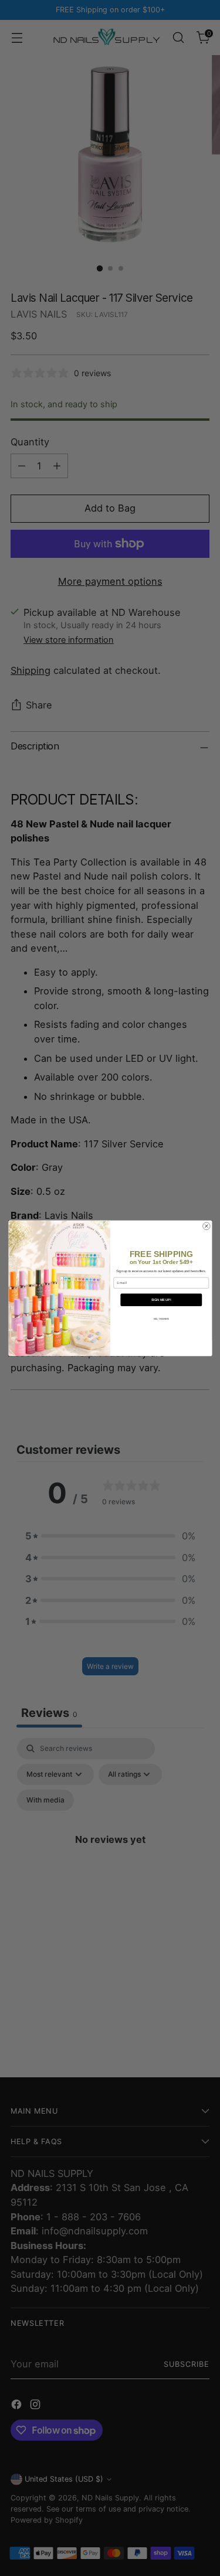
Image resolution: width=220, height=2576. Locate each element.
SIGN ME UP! (161, 1300)
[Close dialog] (206, 1226)
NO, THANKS (161, 1319)
